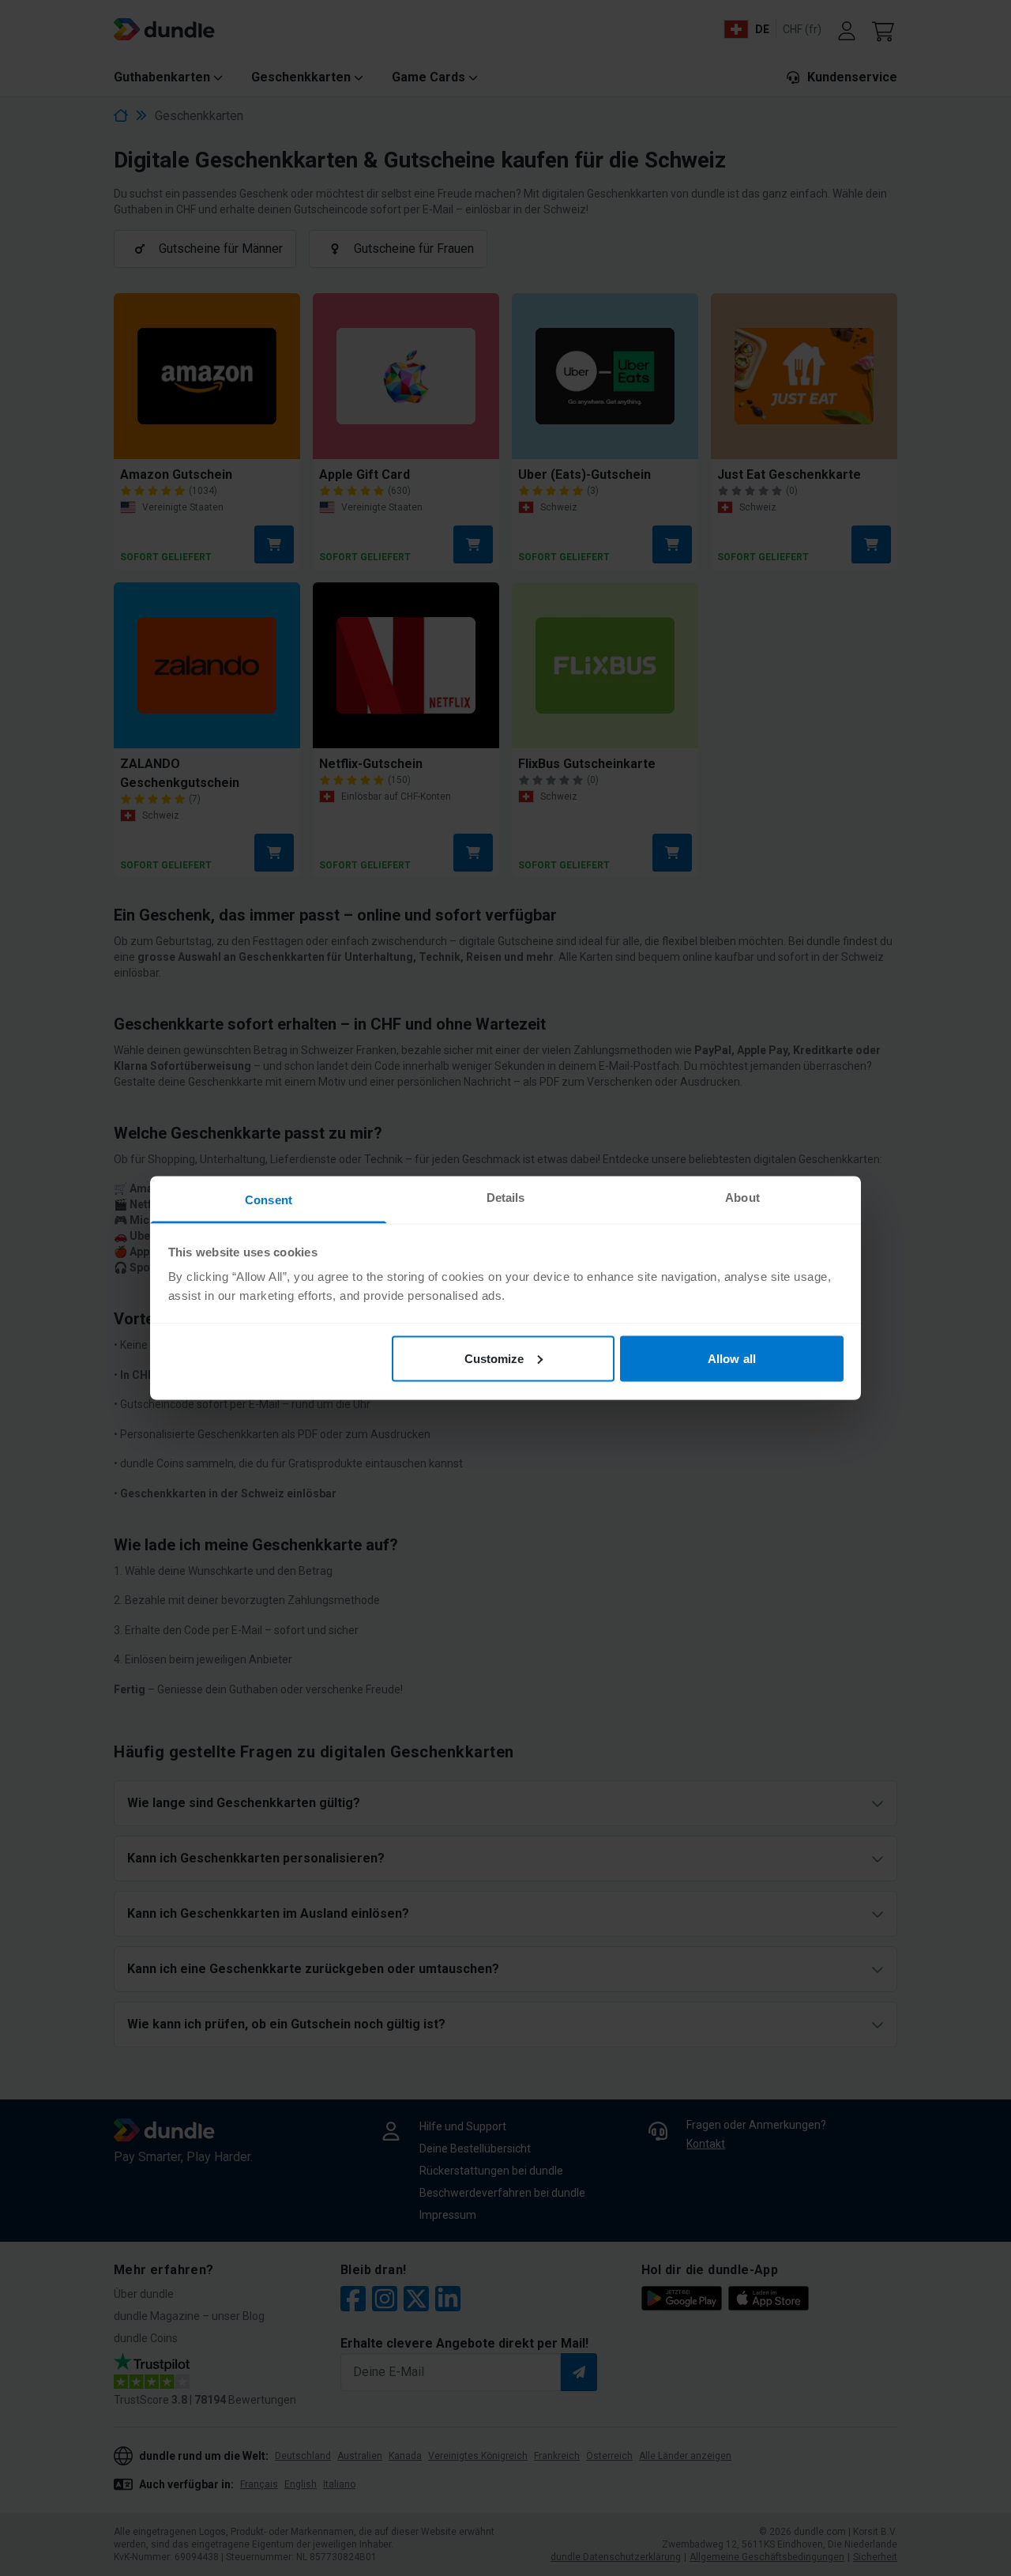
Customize (494, 1358)
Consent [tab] (269, 1200)
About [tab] (742, 1198)
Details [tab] (506, 1198)
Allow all (732, 1358)
